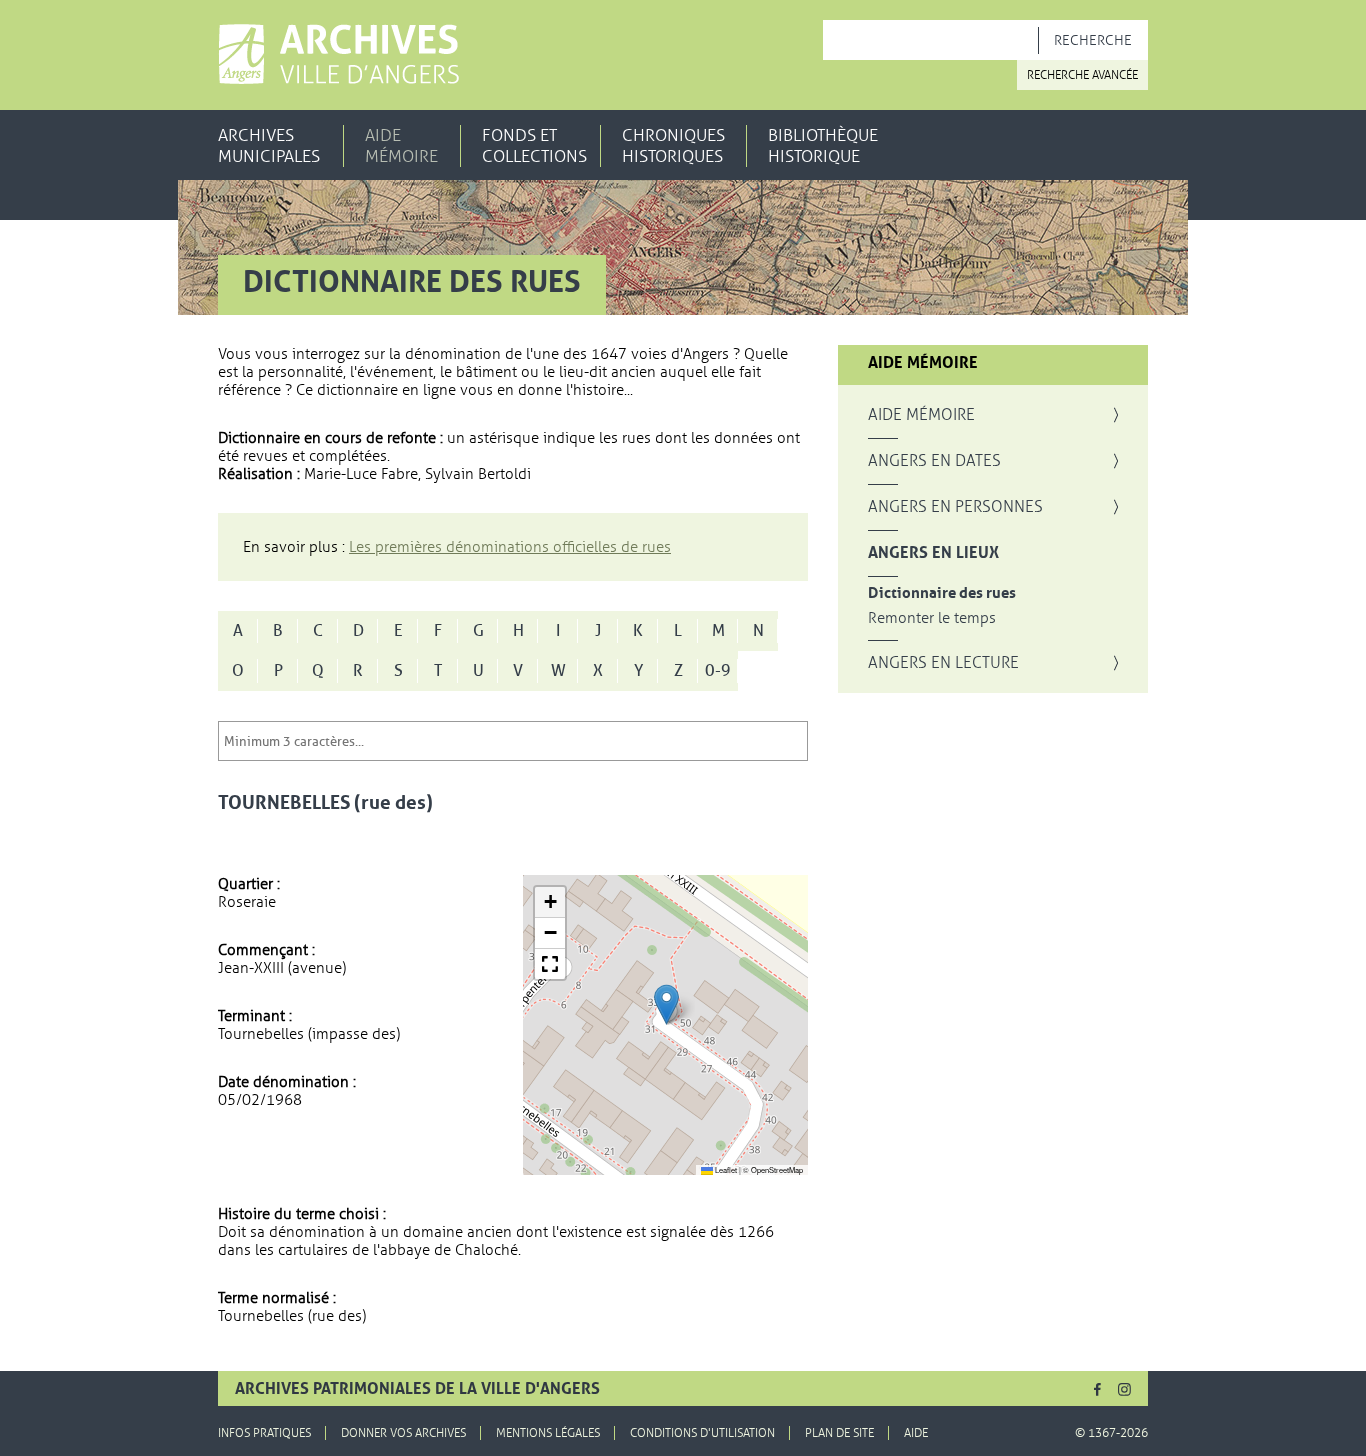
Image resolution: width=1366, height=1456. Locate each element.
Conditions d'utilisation (702, 1433)
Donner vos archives (403, 1433)
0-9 (718, 671)
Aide (916, 1433)
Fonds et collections (534, 146)
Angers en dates (934, 461)
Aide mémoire (401, 146)
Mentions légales (548, 1433)
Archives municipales (269, 146)
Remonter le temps (932, 618)
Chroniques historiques (673, 146)
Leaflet (725, 1169)
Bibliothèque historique (823, 146)
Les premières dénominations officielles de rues (510, 547)
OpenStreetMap (777, 1169)
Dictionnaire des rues (942, 593)
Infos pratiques (264, 1433)
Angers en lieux (933, 553)
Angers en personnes (955, 507)
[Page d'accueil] (338, 54)
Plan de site (839, 1433)
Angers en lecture (943, 663)
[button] (666, 1004)
